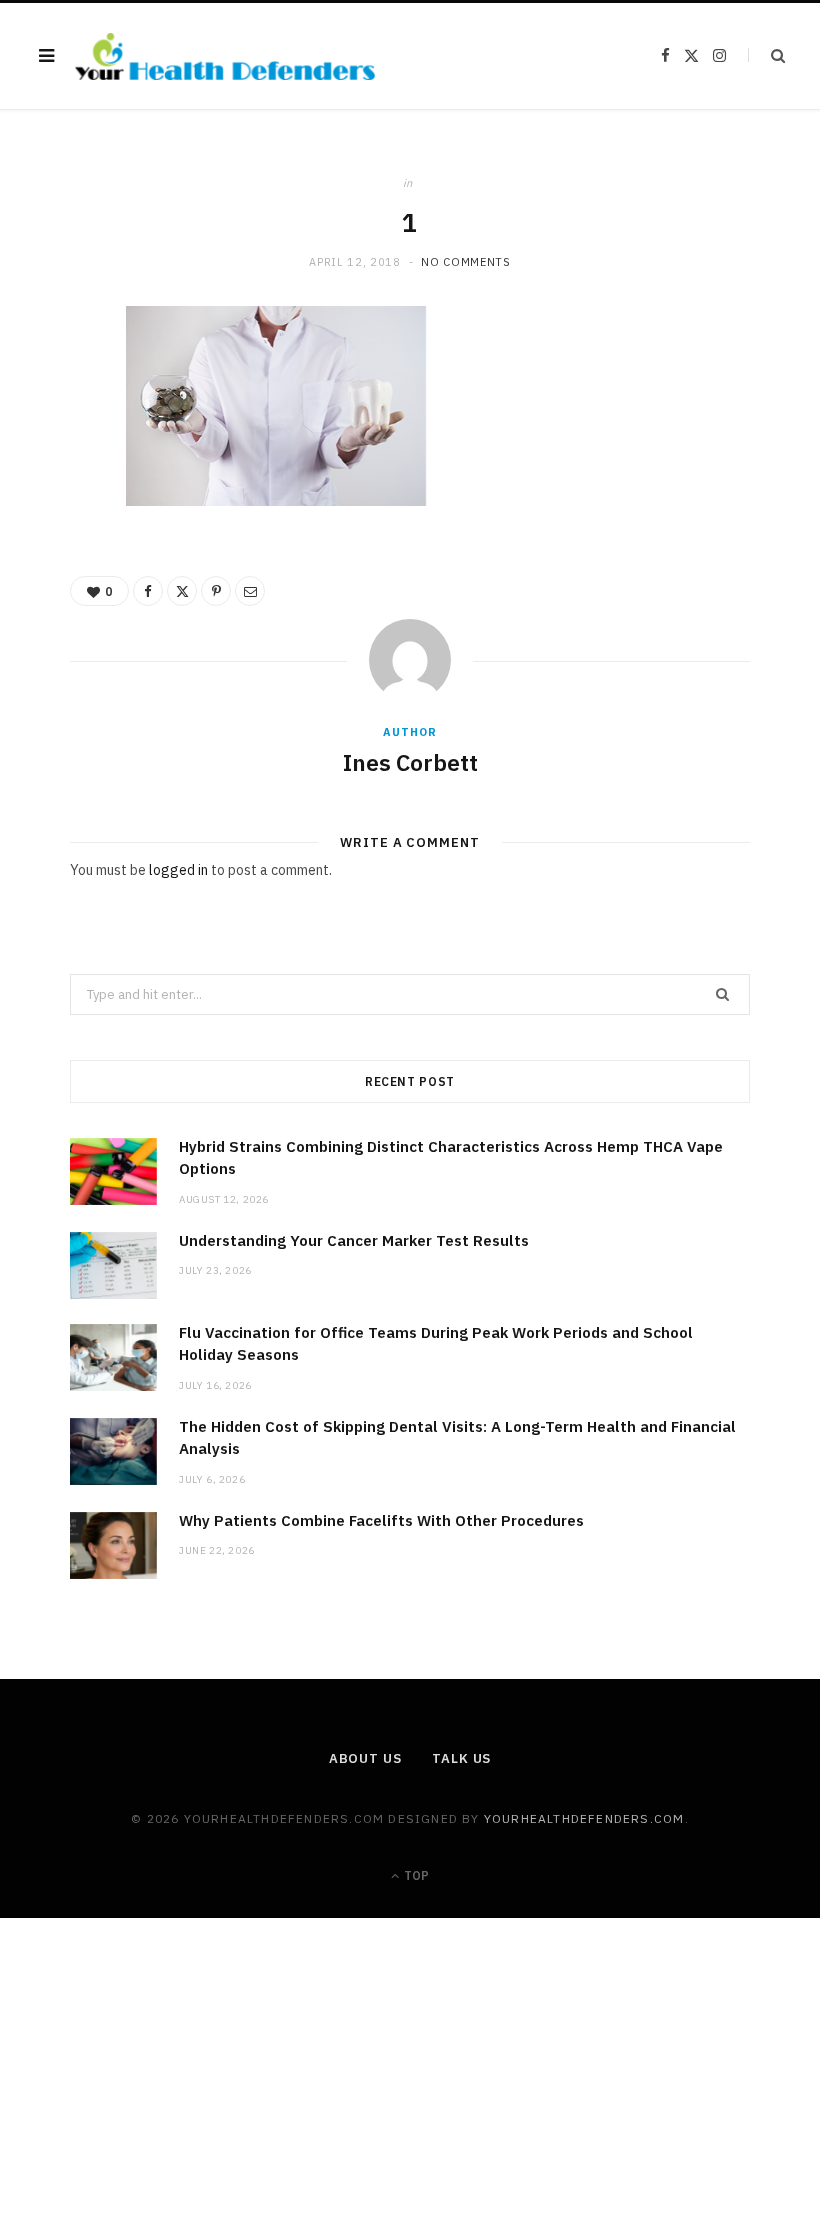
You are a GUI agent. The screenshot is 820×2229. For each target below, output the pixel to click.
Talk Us (461, 1758)
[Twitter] (61, 438)
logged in (178, 870)
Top (415, 1875)
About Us (365, 1758)
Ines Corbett (410, 762)
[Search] (766, 55)
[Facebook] (61, 387)
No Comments (465, 262)
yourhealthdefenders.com (584, 1818)
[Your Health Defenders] (225, 56)
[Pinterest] (61, 489)
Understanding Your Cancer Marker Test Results (354, 1240)
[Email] (61, 540)
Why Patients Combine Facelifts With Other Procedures (381, 1520)
